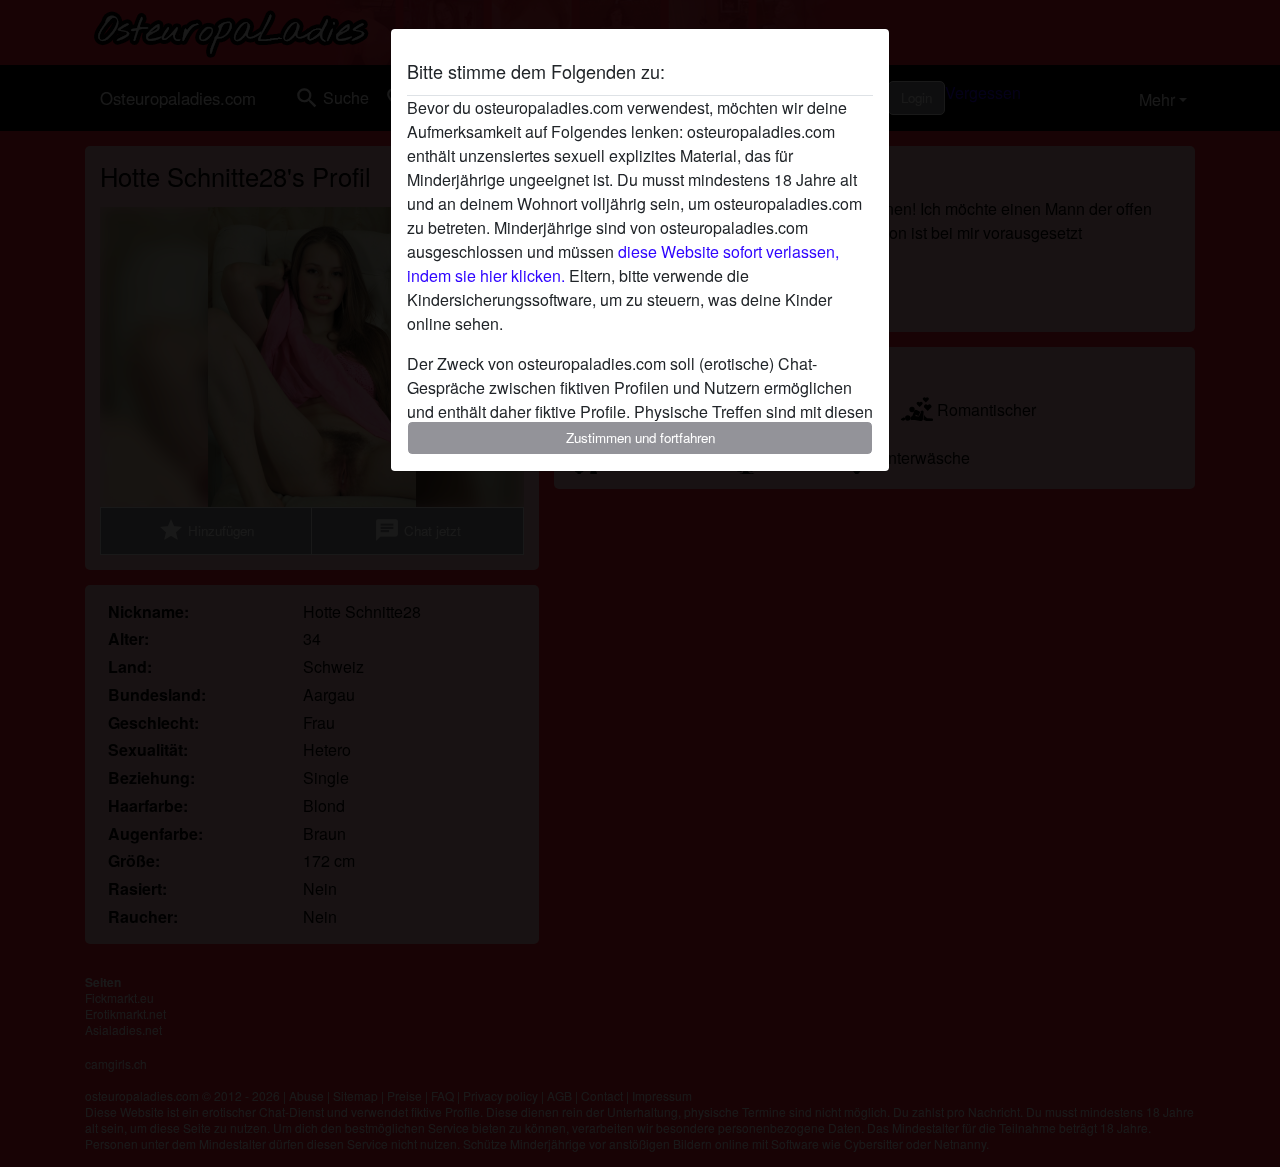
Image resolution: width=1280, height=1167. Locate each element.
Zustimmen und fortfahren (640, 437)
